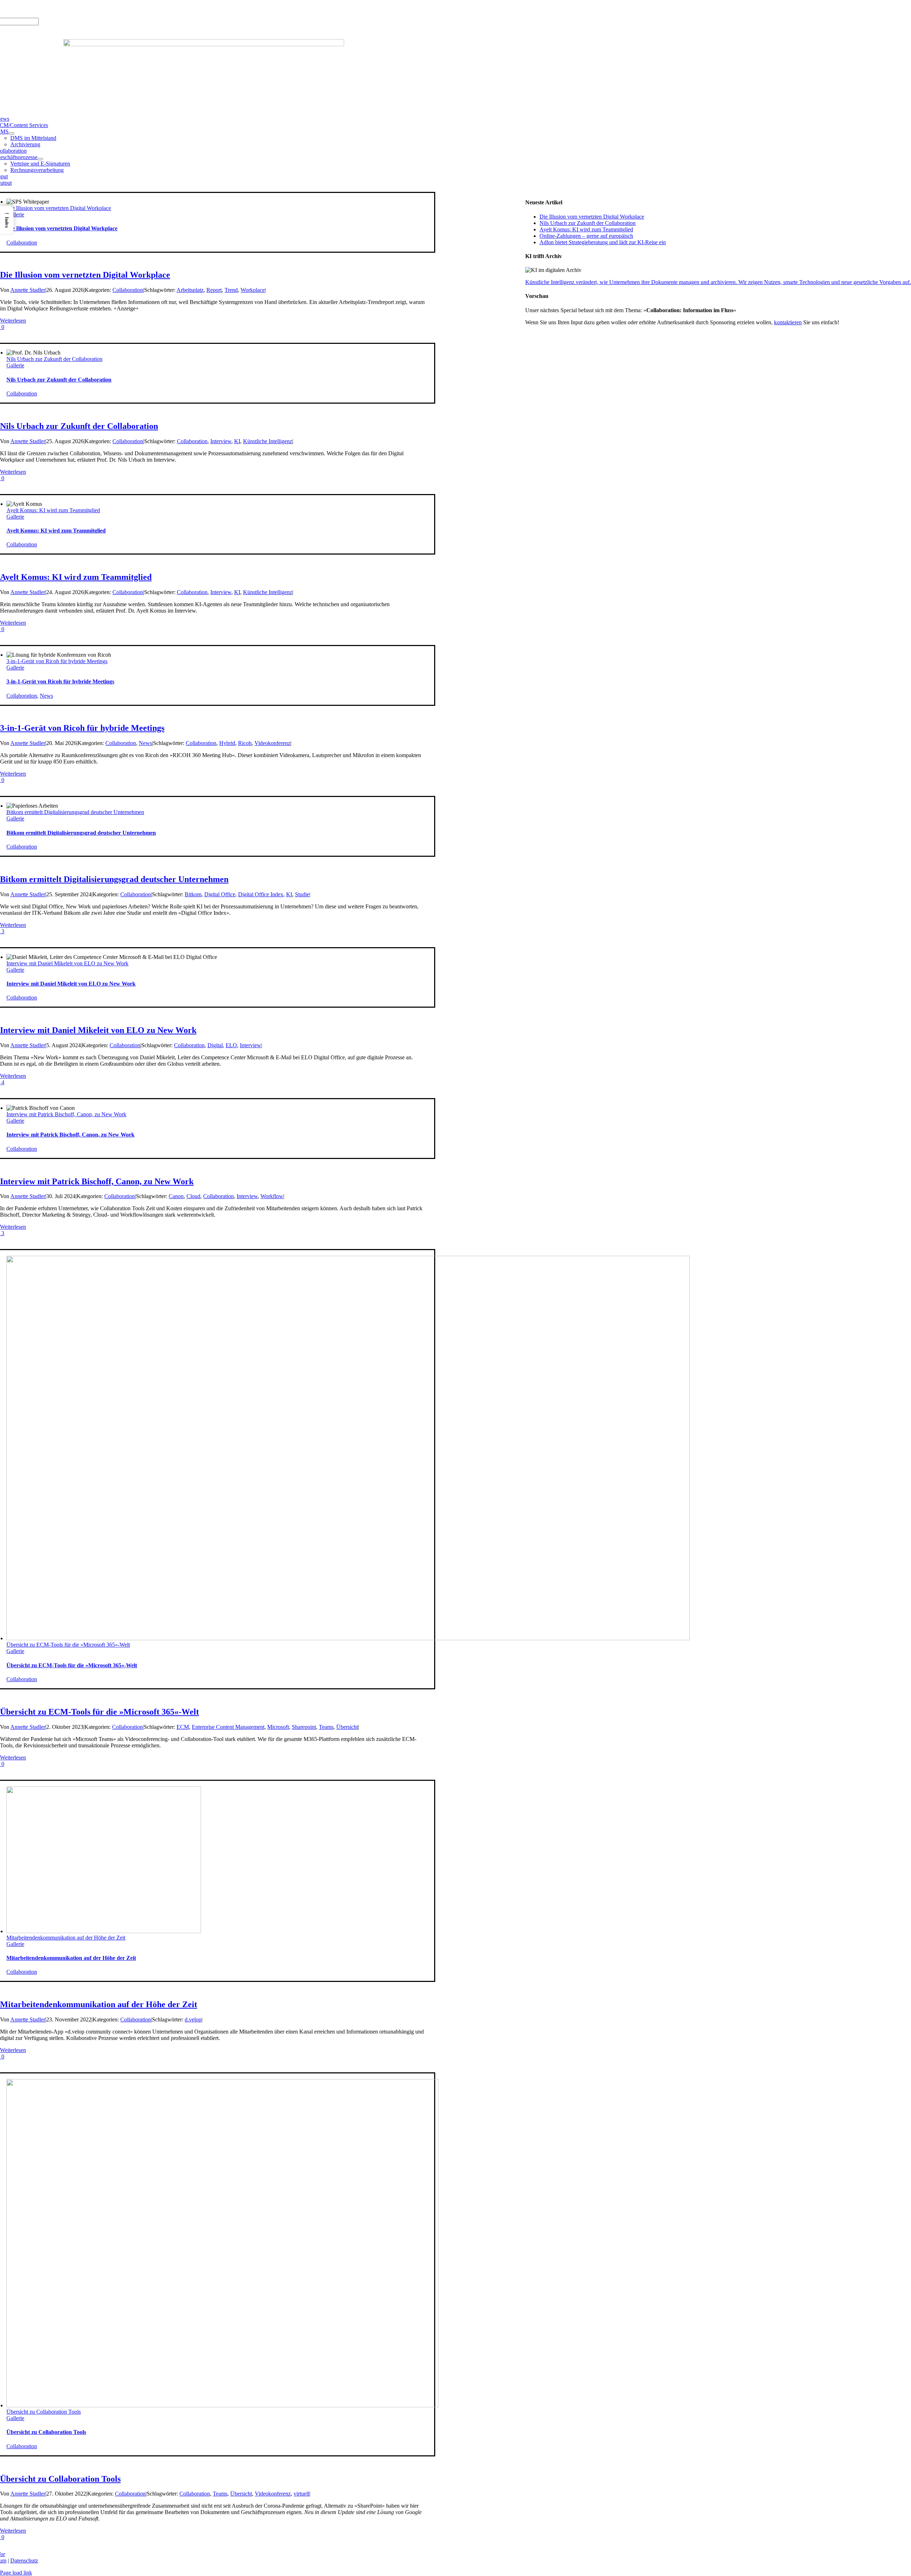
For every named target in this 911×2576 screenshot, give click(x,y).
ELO (231, 1045)
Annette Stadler (28, 290)
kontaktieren (788, 322)
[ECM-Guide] (204, 44)
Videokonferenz (272, 743)
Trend (231, 290)
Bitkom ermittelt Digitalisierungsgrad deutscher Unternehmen (75, 812)
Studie (302, 894)
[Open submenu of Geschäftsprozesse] (40, 159)
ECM (183, 1727)
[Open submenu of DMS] (11, 133)
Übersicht (347, 1727)
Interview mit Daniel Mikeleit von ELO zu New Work (67, 963)
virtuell (301, 2494)
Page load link (16, 2573)
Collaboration (22, 243)
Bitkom (193, 894)
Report (214, 290)
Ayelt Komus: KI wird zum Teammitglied (53, 510)
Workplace (253, 290)
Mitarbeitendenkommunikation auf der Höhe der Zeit (66, 1938)
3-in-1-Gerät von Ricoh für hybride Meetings (57, 661)
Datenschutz (24, 2561)
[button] (7, 220)
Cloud (193, 1196)
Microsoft (278, 1727)
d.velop (193, 2019)
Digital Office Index (261, 894)
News (46, 696)
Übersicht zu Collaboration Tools (44, 2412)
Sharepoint (304, 1727)
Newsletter (93, 9)
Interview (221, 441)
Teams (326, 1727)
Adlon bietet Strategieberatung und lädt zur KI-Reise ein (603, 242)
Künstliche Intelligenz (268, 441)
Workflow (272, 1196)
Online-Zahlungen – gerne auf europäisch (586, 236)
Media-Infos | (22, 9)
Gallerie (15, 214)
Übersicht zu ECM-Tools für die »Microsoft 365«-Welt (68, 1645)
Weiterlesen (13, 321)
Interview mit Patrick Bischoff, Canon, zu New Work (66, 1114)
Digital (215, 1045)
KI (237, 441)
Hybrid (227, 743)
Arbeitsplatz (190, 290)
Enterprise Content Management (228, 1727)
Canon (176, 1196)
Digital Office (220, 894)
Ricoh (245, 743)
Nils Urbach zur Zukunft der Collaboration (54, 359)
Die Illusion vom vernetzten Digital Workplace (59, 208)
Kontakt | (70, 9)
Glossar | (48, 9)
